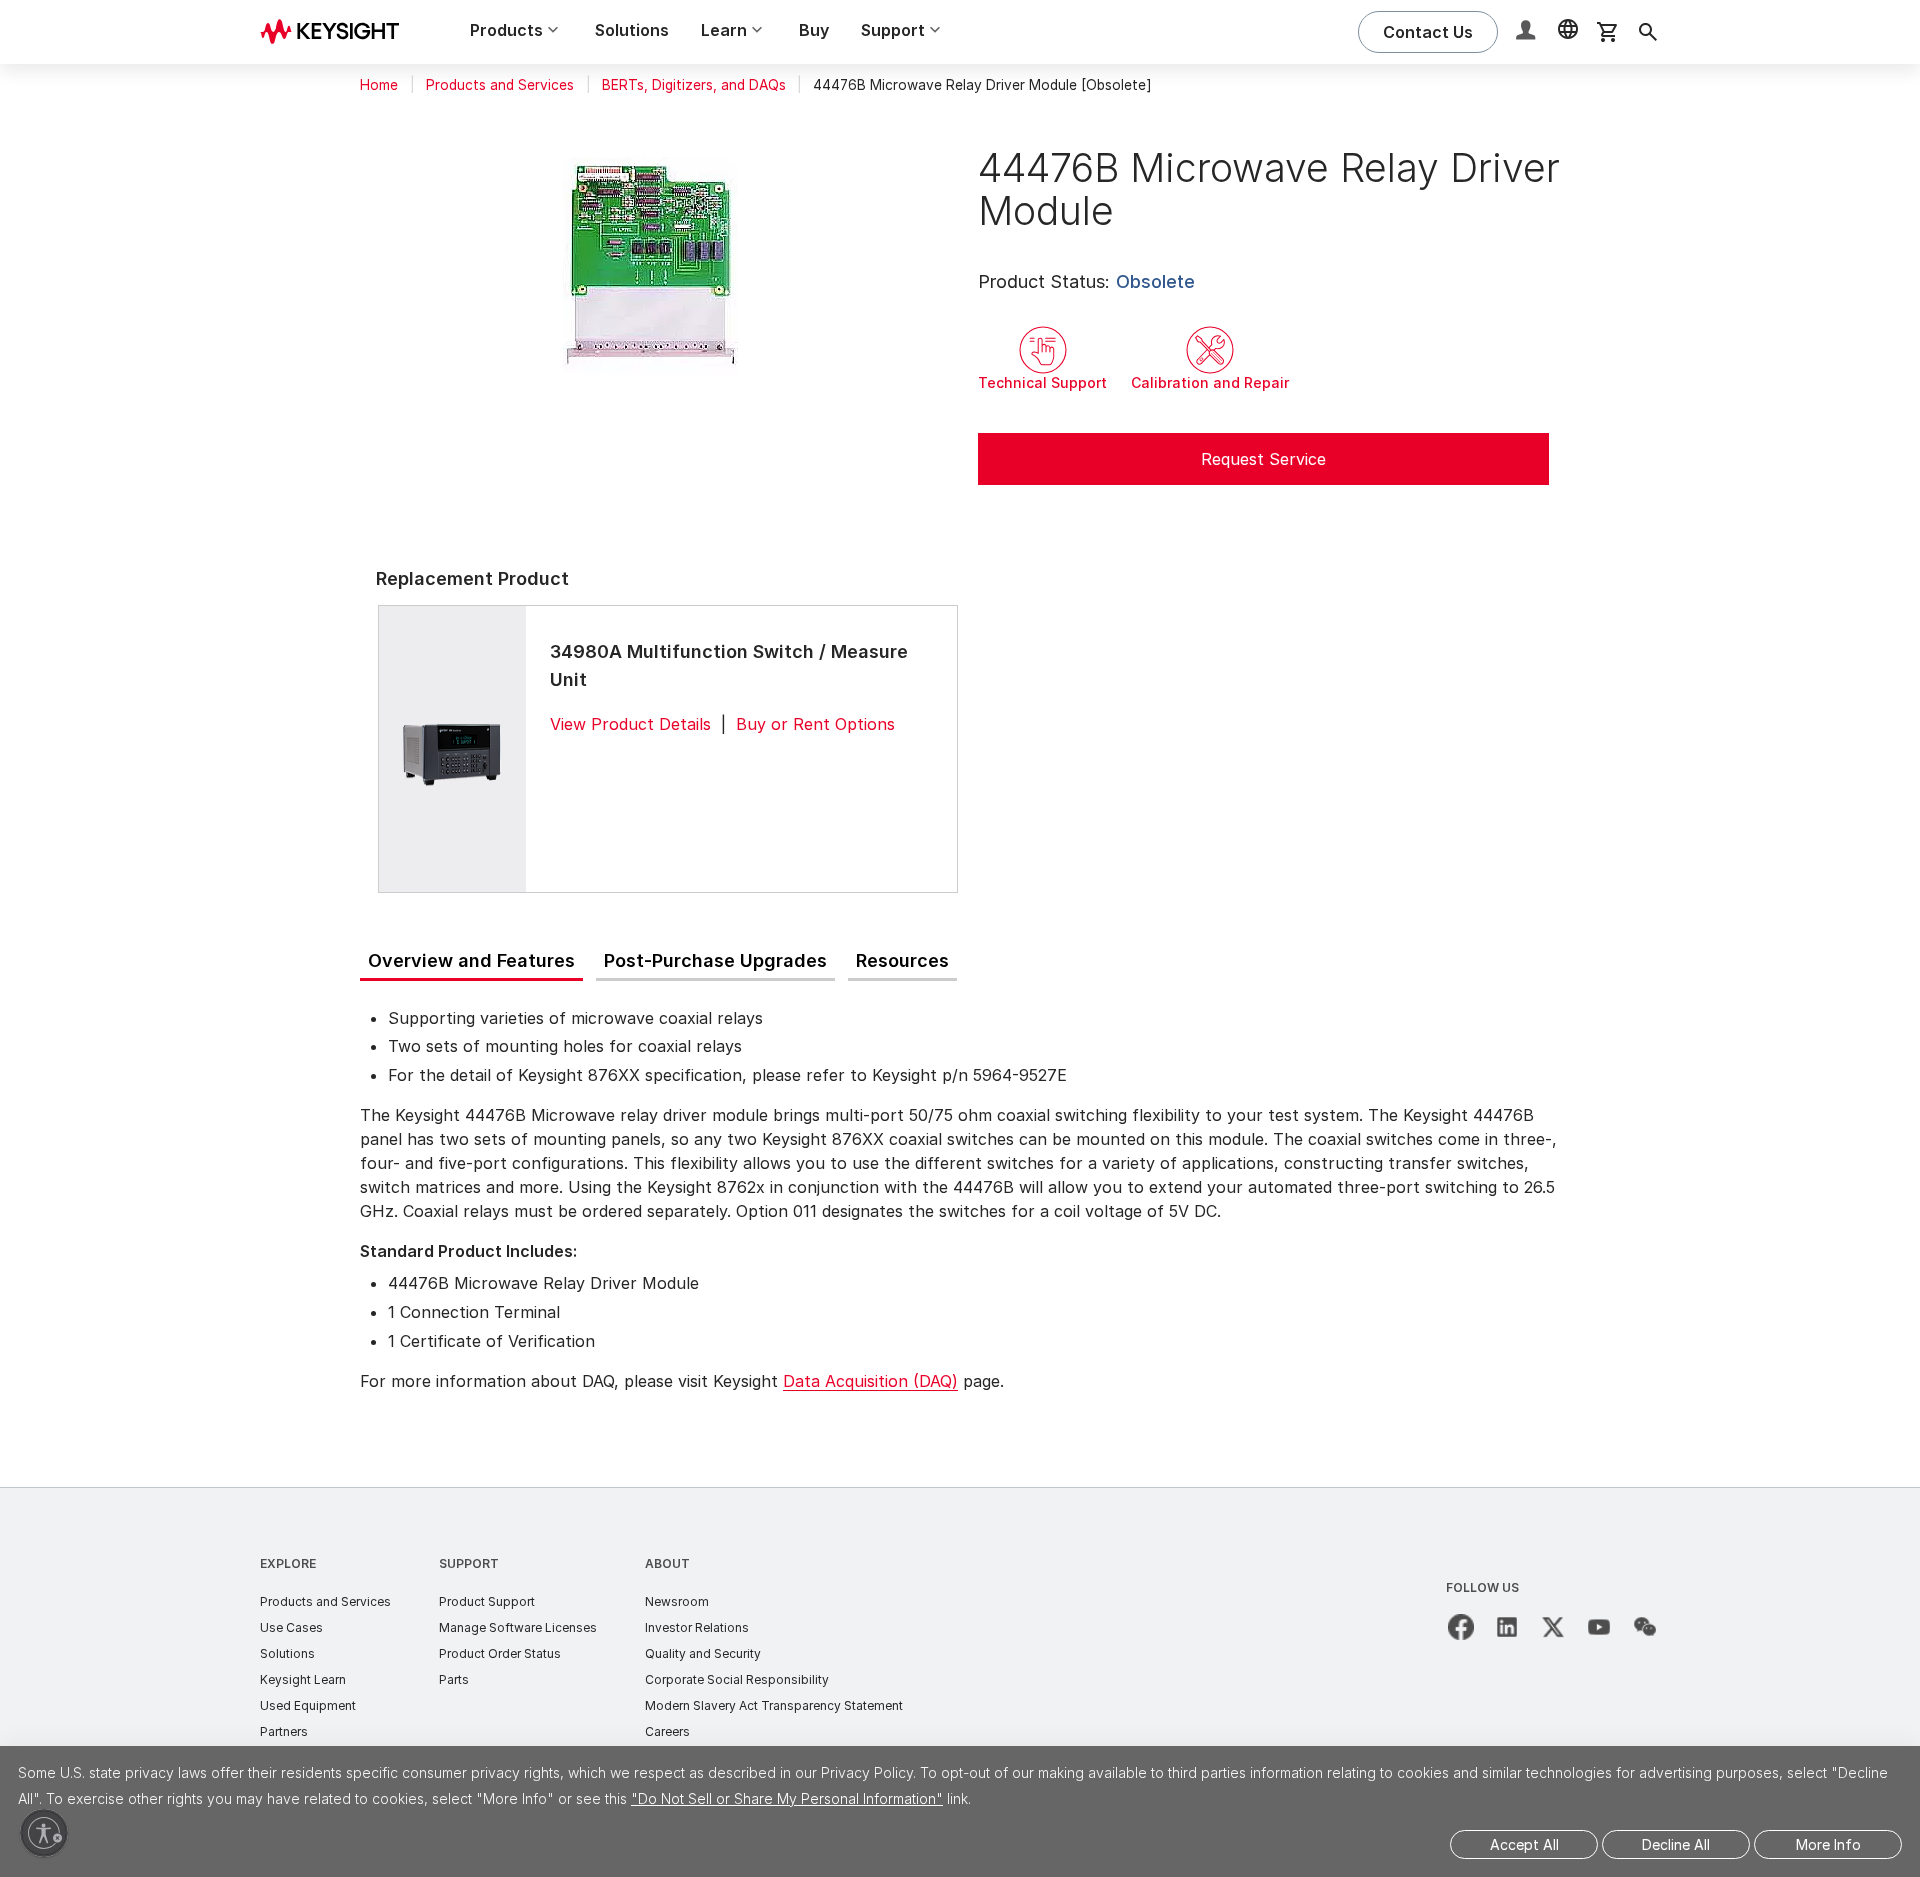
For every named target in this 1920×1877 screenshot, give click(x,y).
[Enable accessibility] (44, 1833)
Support (469, 1563)
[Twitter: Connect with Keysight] (1553, 1627)
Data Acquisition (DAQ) (870, 1381)
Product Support (487, 1601)
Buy (814, 30)
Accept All (1524, 1844)
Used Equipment (308, 1705)
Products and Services (500, 85)
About (667, 1563)
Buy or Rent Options (815, 724)
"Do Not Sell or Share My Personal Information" (787, 1798)
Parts (454, 1679)
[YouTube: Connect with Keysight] (1599, 1627)
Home (379, 85)
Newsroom (677, 1601)
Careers (667, 1731)
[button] (1528, 32)
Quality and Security (703, 1653)
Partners (284, 1731)
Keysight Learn (303, 1679)
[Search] (1648, 32)
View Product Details (630, 724)
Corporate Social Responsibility (737, 1679)
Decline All (1676, 1844)
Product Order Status (500, 1653)
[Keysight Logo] (337, 32)
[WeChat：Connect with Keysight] (1645, 1627)
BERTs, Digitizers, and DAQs (694, 85)
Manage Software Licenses (518, 1627)
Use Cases (291, 1627)
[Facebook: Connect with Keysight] (1461, 1627)
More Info (1828, 1844)
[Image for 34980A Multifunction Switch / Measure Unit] (452, 748)
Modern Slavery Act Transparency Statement (774, 1705)
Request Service (1263, 459)
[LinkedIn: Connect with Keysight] (1507, 1627)
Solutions (632, 30)
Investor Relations (697, 1627)
